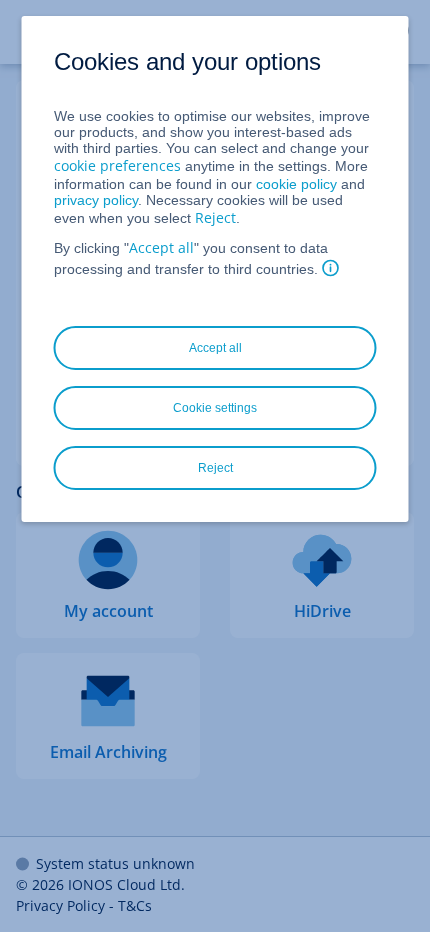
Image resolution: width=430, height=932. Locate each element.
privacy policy (96, 200)
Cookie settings (215, 408)
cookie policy (296, 184)
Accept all (161, 247)
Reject (215, 217)
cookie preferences (117, 165)
